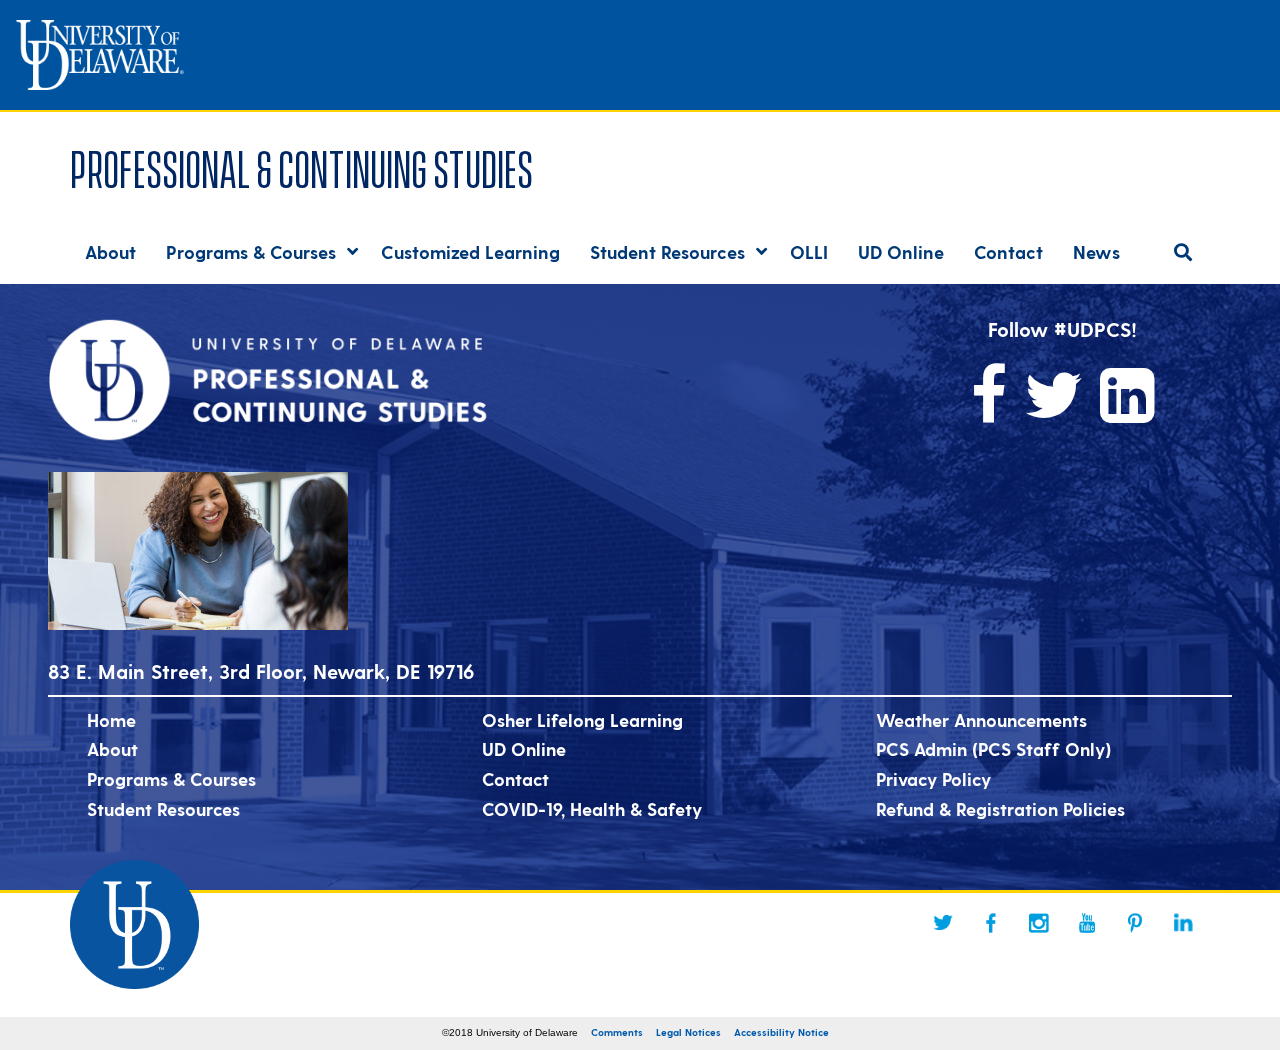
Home (111, 719)
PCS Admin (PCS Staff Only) (993, 748)
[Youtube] (1087, 923)
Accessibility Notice (781, 1032)
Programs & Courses (171, 778)
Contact (515, 778)
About (112, 748)
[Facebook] (991, 923)
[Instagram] (1039, 923)
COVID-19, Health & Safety (592, 808)
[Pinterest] (1135, 923)
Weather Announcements (981, 719)
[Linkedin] (1183, 923)
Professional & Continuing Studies (301, 165)
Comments (617, 1032)
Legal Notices (688, 1032)
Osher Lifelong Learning (582, 719)
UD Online (524, 748)
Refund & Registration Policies (1000, 808)
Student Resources (163, 808)
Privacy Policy (933, 778)
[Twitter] (943, 923)
